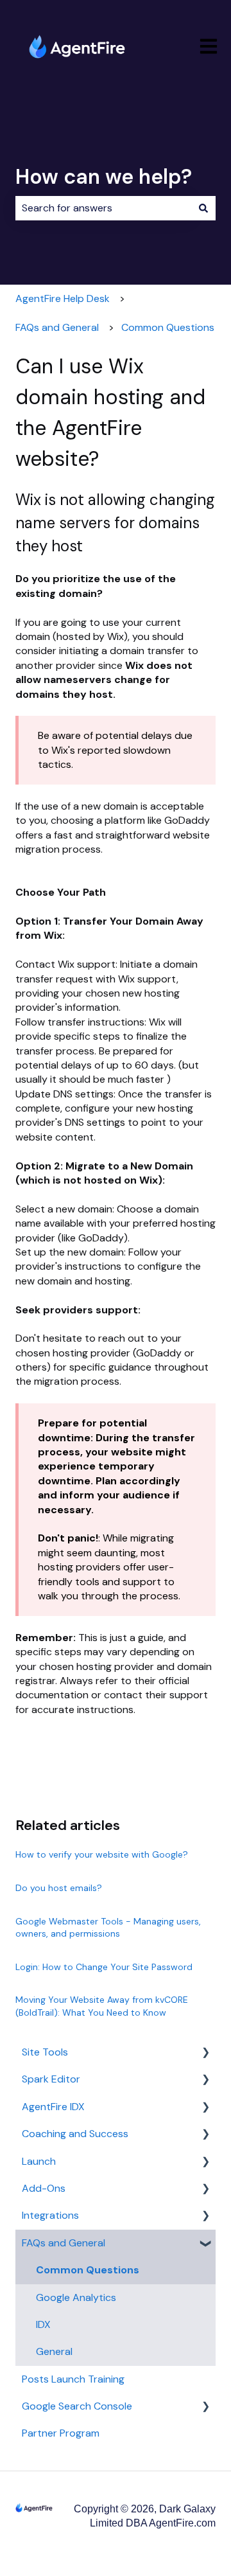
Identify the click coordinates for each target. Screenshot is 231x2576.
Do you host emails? (59, 1888)
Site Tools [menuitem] (45, 2052)
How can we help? (104, 177)
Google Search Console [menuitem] (77, 2406)
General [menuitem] (54, 2351)
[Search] (203, 208)
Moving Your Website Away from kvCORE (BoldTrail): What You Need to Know (102, 2006)
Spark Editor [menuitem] (51, 2079)
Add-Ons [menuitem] (44, 2188)
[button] (205, 2053)
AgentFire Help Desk (63, 298)
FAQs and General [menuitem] (64, 2243)
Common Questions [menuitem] (88, 2270)
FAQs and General (57, 327)
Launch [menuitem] (39, 2161)
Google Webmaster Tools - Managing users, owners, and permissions (108, 1928)
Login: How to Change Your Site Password (104, 1967)
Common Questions (168, 327)
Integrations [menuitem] (50, 2215)
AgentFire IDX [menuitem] (53, 2107)
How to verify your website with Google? (102, 1854)
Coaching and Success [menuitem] (75, 2134)
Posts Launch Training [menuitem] (73, 2379)
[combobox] (103, 208)
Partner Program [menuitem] (61, 2433)
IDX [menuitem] (43, 2324)
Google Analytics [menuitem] (76, 2297)
